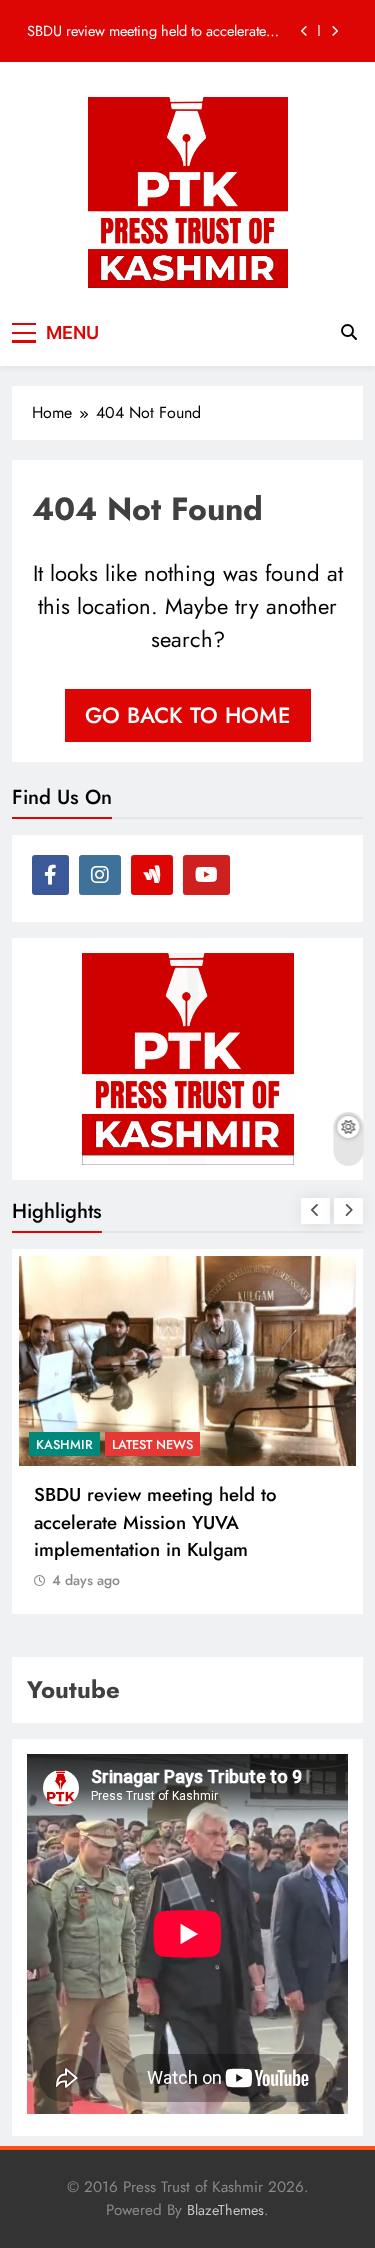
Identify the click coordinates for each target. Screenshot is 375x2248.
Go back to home (188, 715)
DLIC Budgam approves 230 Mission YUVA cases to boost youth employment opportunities (159, 34)
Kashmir (90, 1444)
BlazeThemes (225, 2210)
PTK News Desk (186, 1444)
